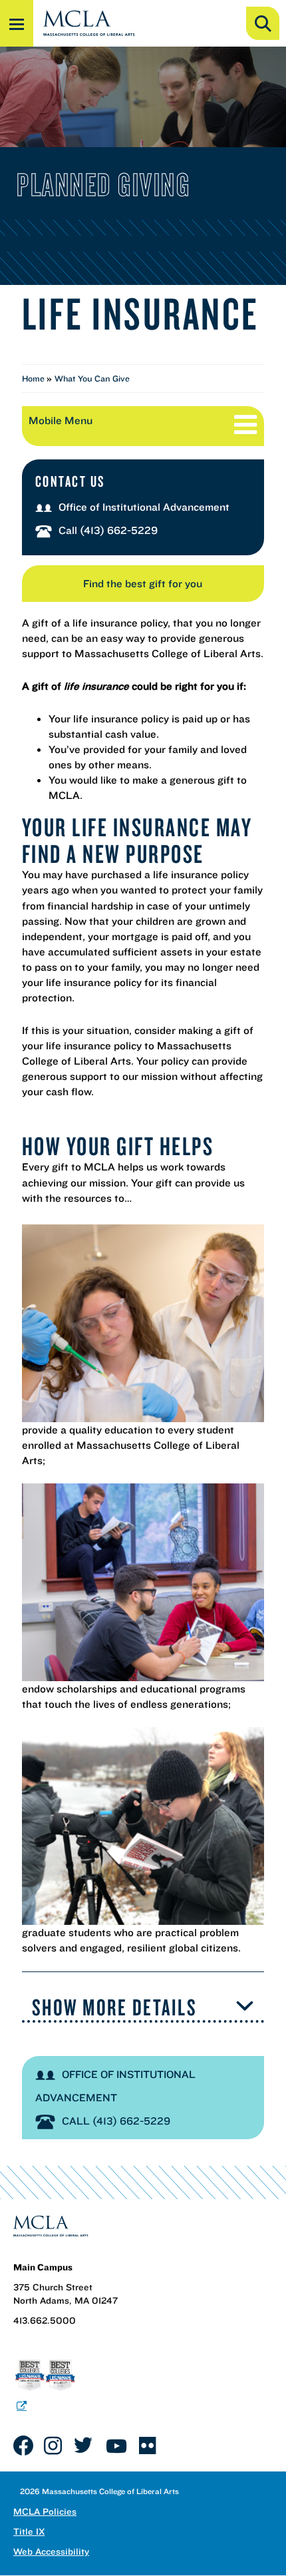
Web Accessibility (51, 2551)
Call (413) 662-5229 (108, 530)
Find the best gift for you (143, 583)
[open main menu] (17, 23)
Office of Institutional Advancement (144, 507)
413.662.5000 (45, 2320)
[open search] (263, 23)
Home (34, 379)
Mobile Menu (61, 420)
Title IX (29, 2531)
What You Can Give (92, 379)
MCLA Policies (45, 2511)
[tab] (143, 2008)
